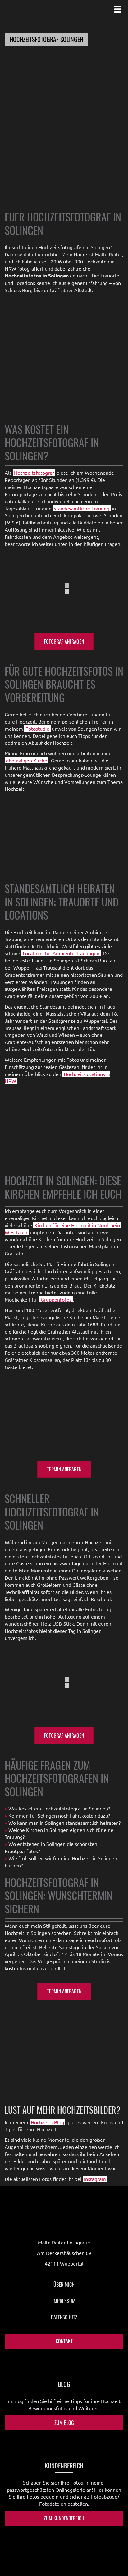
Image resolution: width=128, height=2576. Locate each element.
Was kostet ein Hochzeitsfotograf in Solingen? (59, 1808)
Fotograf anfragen (64, 641)
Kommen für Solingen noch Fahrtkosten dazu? (59, 1815)
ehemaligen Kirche (27, 760)
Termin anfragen (64, 1469)
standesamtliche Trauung (82, 508)
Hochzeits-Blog (47, 2122)
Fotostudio (37, 729)
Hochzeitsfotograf (34, 473)
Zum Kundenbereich (64, 2518)
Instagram (95, 2179)
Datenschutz (64, 2317)
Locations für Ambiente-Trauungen (61, 953)
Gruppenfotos (56, 1299)
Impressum (64, 2301)
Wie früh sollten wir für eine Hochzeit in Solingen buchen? (61, 1862)
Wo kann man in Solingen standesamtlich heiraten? (64, 1823)
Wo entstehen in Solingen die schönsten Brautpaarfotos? (51, 1847)
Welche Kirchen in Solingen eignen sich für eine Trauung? (59, 1833)
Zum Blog (64, 2423)
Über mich (64, 2285)
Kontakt (64, 2341)
